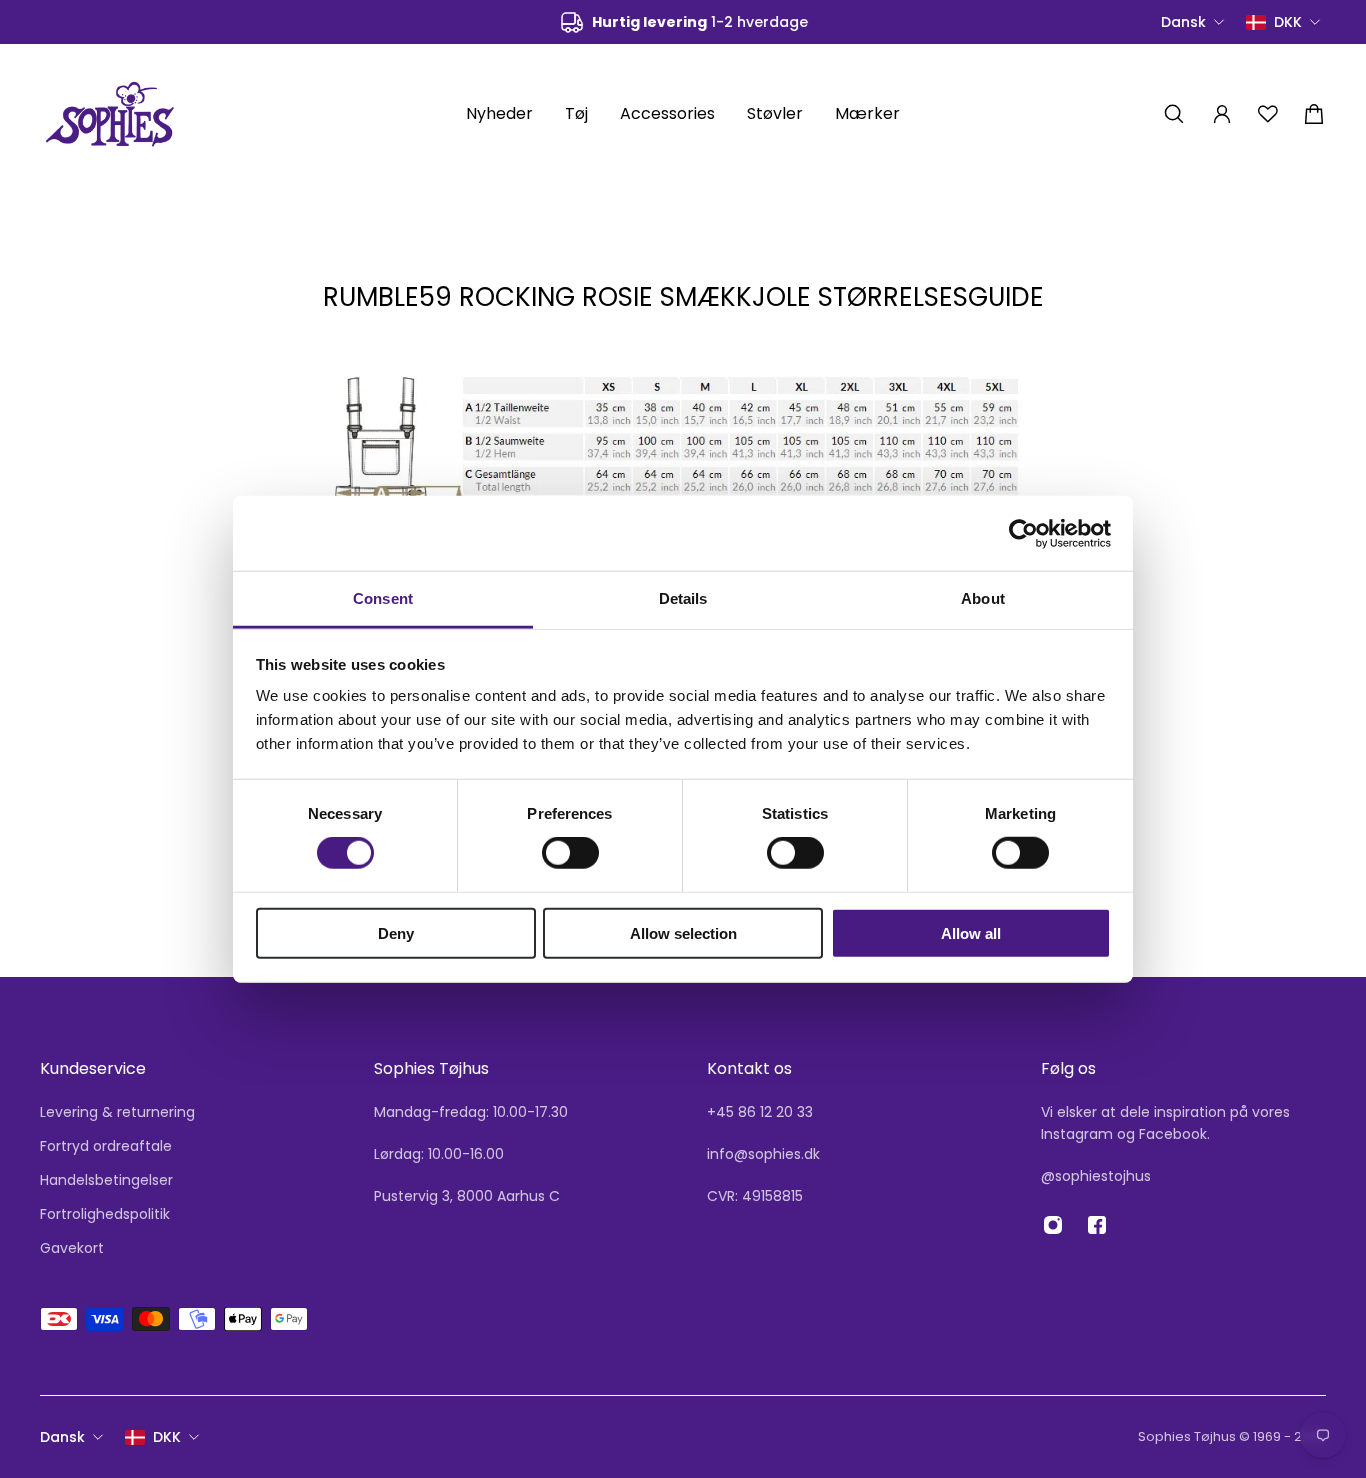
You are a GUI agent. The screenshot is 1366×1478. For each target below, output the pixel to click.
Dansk (62, 1437)
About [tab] (983, 598)
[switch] (570, 853)
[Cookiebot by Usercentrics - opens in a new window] (1023, 533)
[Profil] (1222, 114)
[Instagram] (1053, 1225)
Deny (396, 933)
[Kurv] (1314, 114)
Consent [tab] (383, 598)
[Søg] (1174, 114)
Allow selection (683, 933)
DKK (167, 1437)
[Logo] (110, 113)
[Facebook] (1097, 1225)
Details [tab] (683, 598)
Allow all (971, 933)
